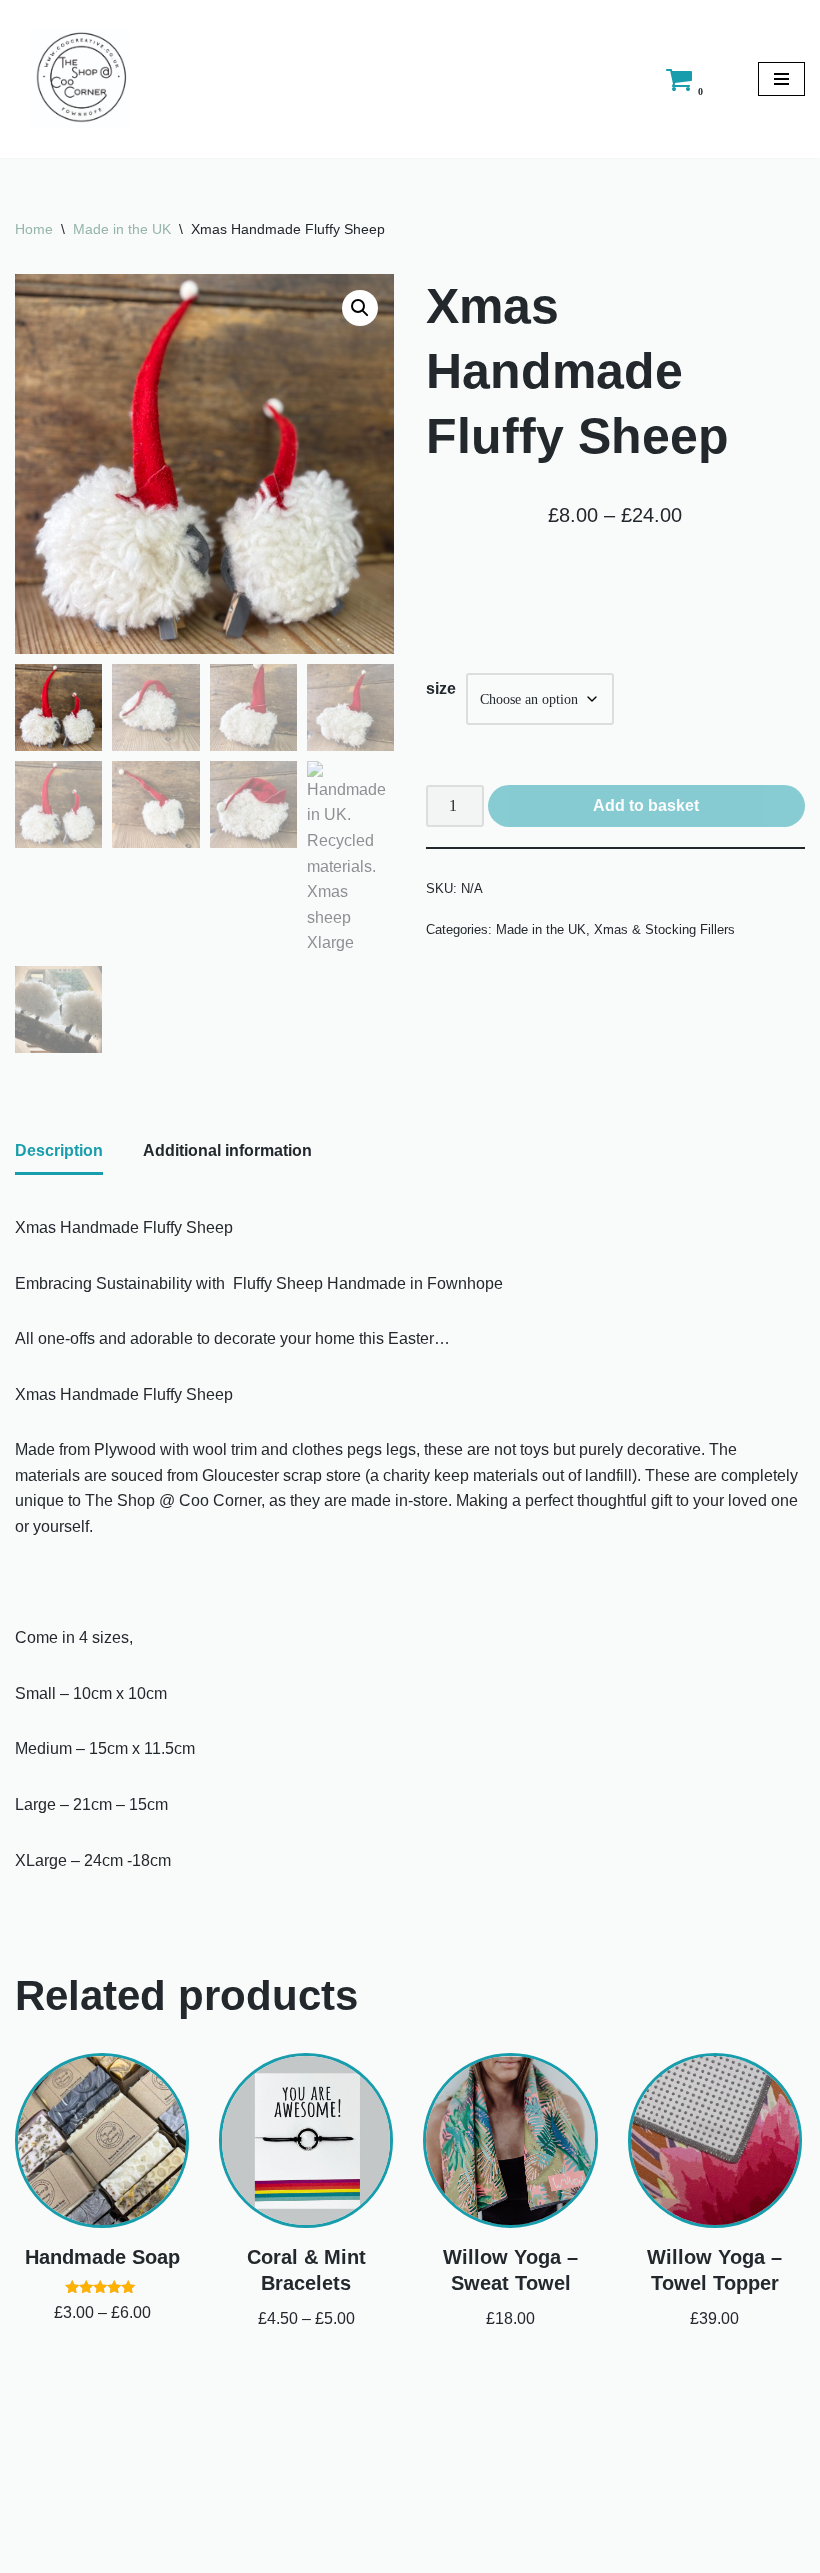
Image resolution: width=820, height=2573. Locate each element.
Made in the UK (122, 229)
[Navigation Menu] (781, 79)
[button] (360, 308)
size (441, 688)
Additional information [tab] (227, 1150)
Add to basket (646, 805)
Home (34, 229)
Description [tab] (59, 1150)
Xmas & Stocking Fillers (664, 929)
